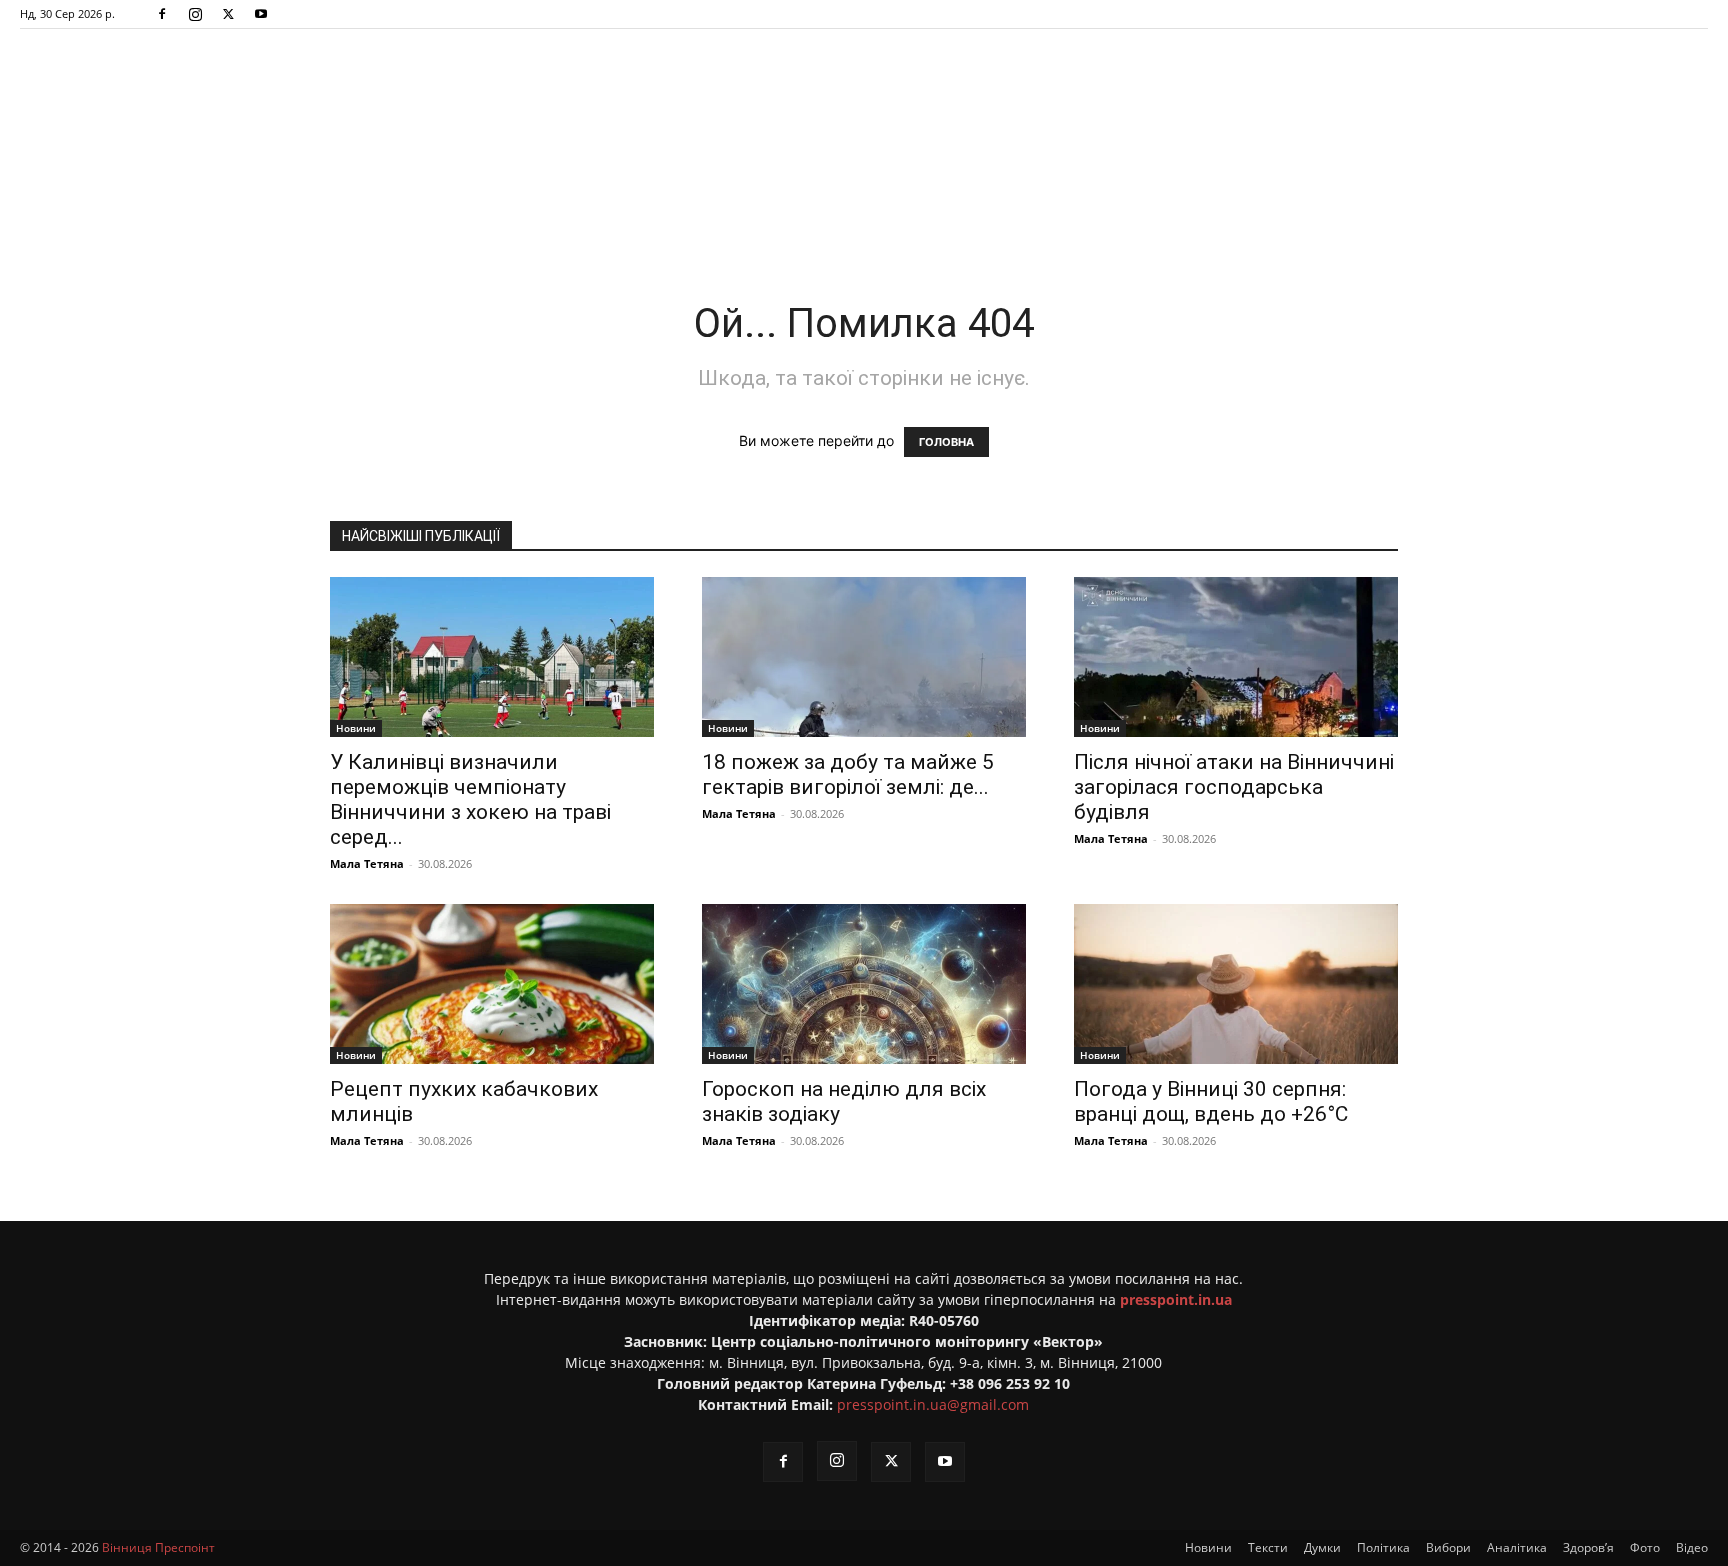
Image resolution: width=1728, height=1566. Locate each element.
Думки (1322, 1547)
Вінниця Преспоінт (158, 1547)
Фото (1645, 1547)
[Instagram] (195, 14)
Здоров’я (1588, 1547)
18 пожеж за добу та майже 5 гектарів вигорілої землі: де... (848, 774)
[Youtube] (261, 14)
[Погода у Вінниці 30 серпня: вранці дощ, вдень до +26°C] (1236, 984)
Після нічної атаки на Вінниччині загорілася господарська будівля (1234, 787)
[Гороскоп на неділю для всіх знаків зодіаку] (864, 984)
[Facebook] (162, 14)
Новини (356, 728)
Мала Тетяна (367, 863)
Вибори (1448, 1547)
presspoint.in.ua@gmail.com (933, 1404)
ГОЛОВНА (946, 442)
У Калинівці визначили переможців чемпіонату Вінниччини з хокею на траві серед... (470, 799)
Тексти (1268, 1547)
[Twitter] (228, 14)
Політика (1383, 1547)
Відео (1692, 1547)
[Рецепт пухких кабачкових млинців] (492, 984)
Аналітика (1517, 1547)
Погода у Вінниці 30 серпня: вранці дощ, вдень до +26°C (1211, 1101)
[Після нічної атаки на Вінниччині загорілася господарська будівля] (1236, 657)
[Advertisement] (864, 204)
